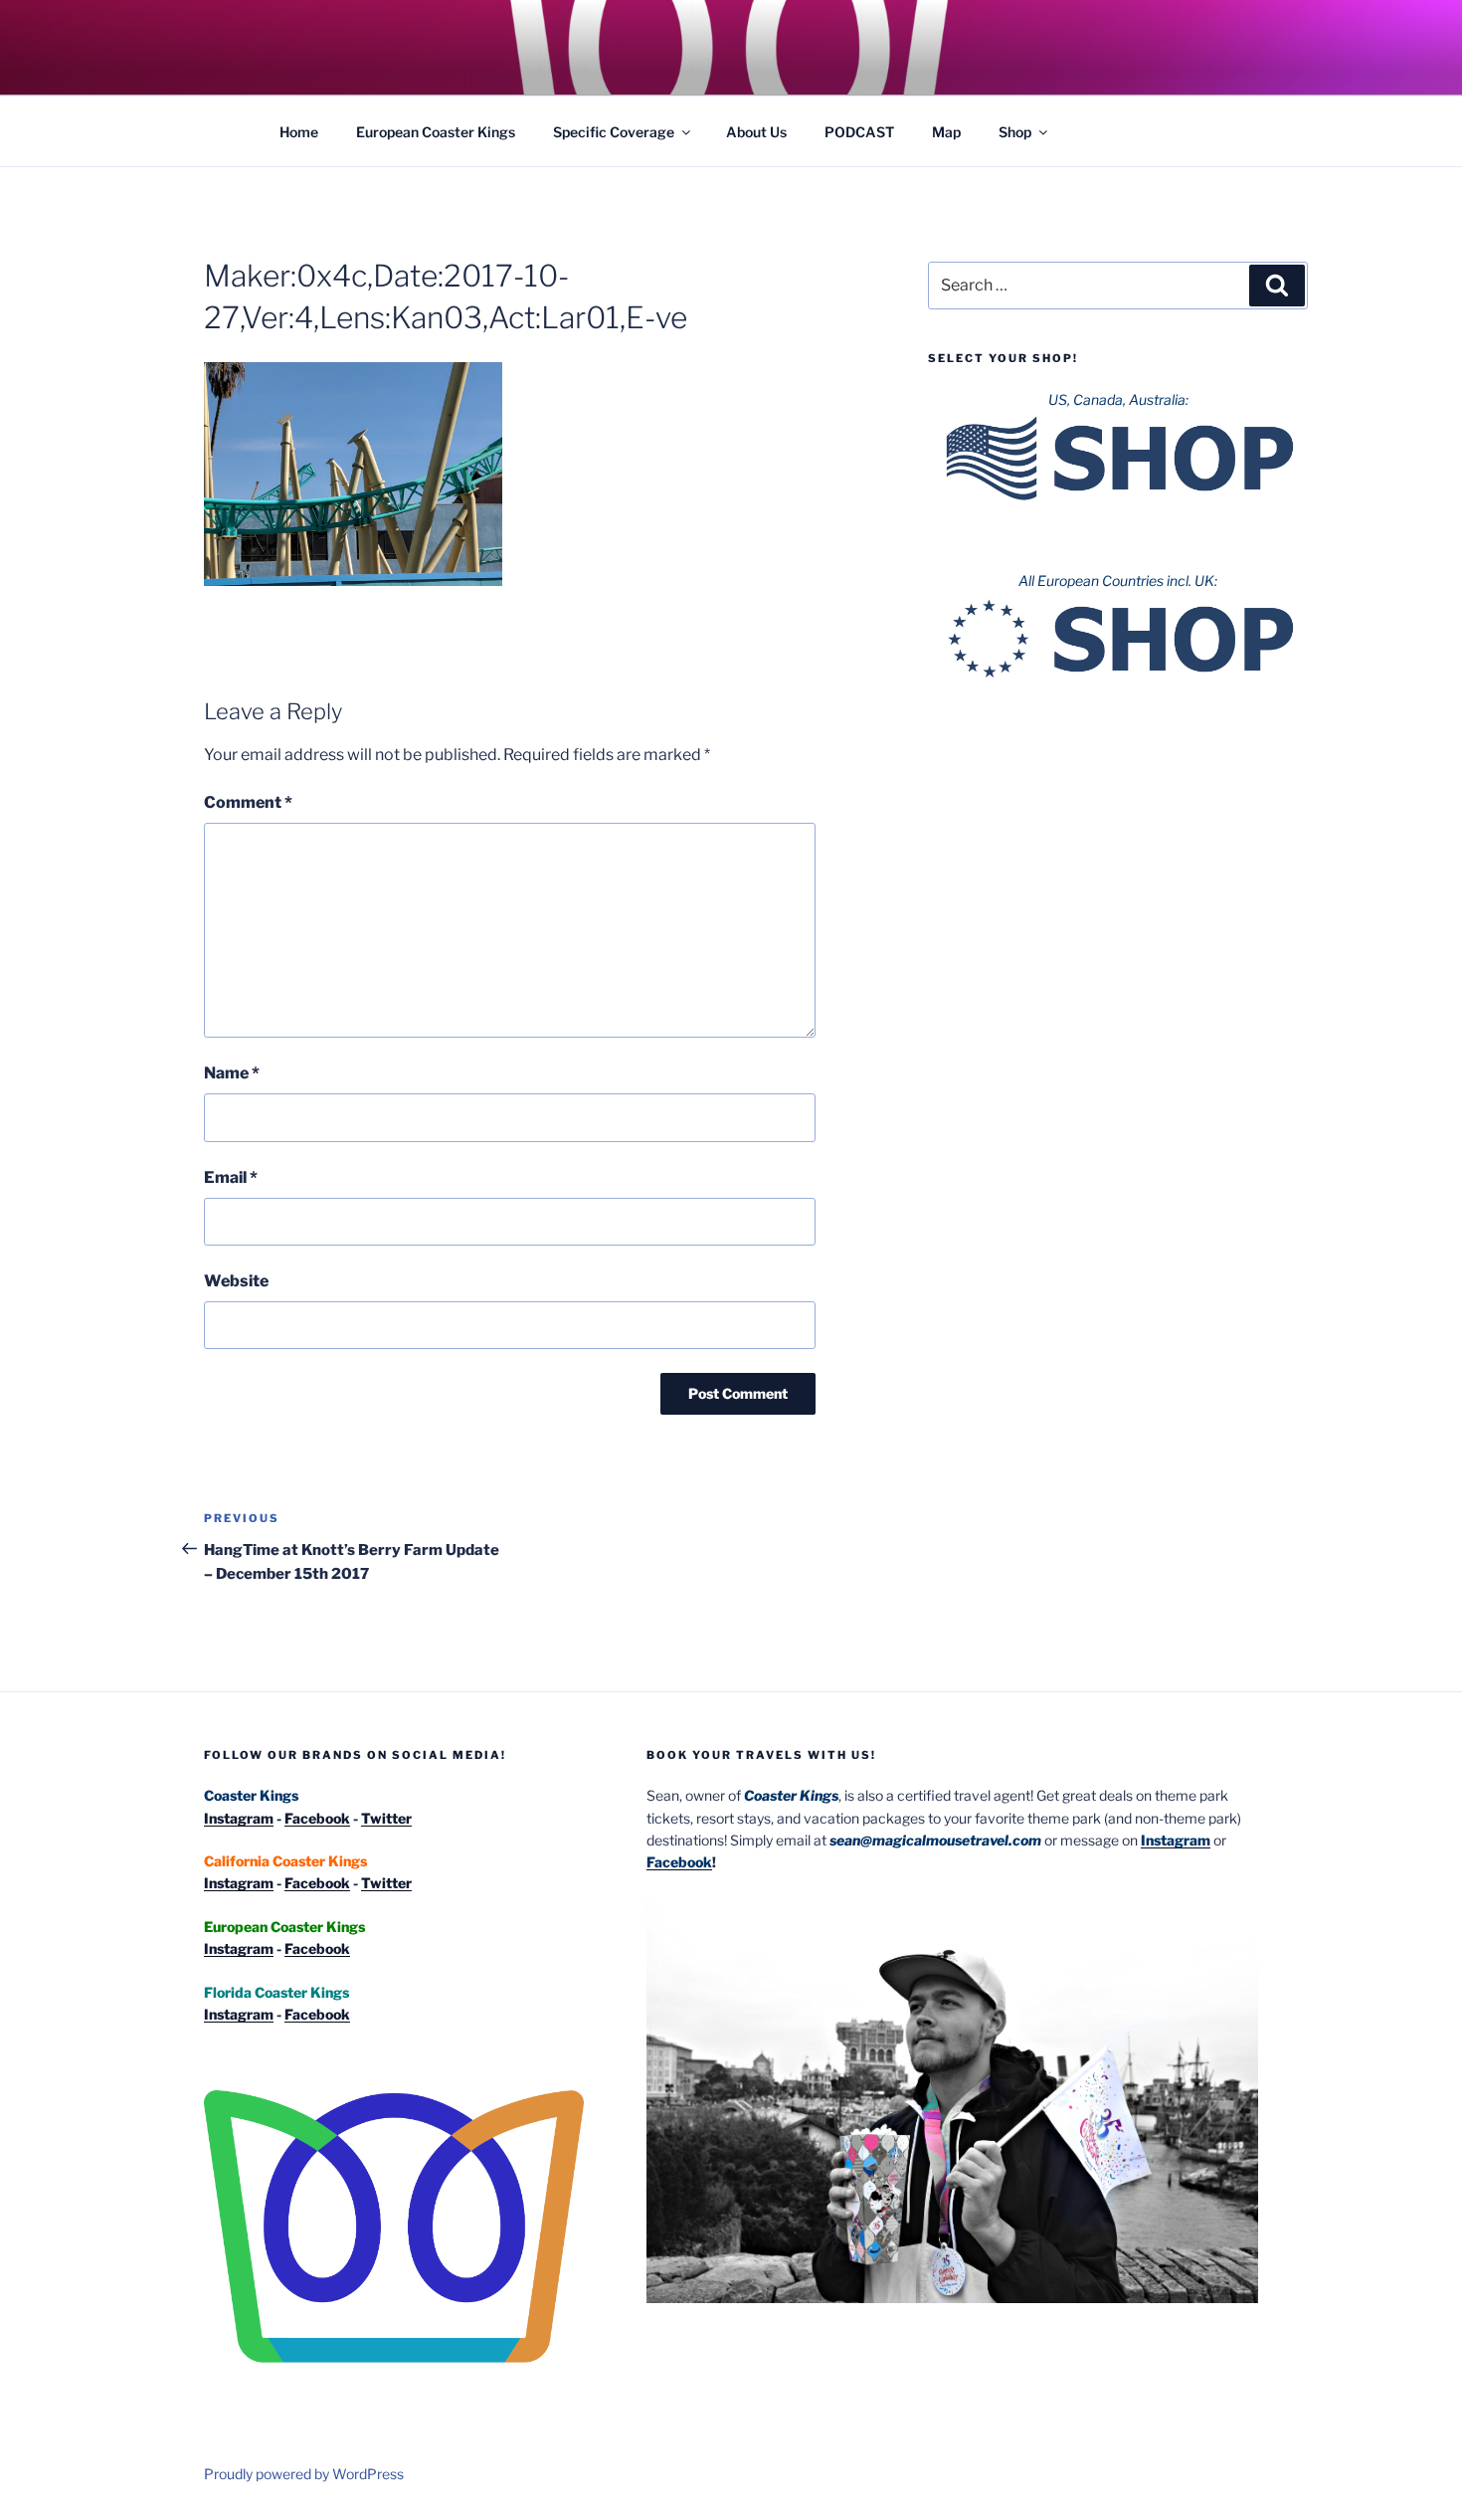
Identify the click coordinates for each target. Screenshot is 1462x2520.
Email (231, 1177)
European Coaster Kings (436, 132)
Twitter (386, 1818)
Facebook (317, 1818)
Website (236, 1281)
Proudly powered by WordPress (304, 2474)
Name (232, 1073)
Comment (248, 802)
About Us (756, 132)
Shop (1015, 132)
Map (946, 132)
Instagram (239, 1818)
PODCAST (859, 132)
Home (299, 132)
